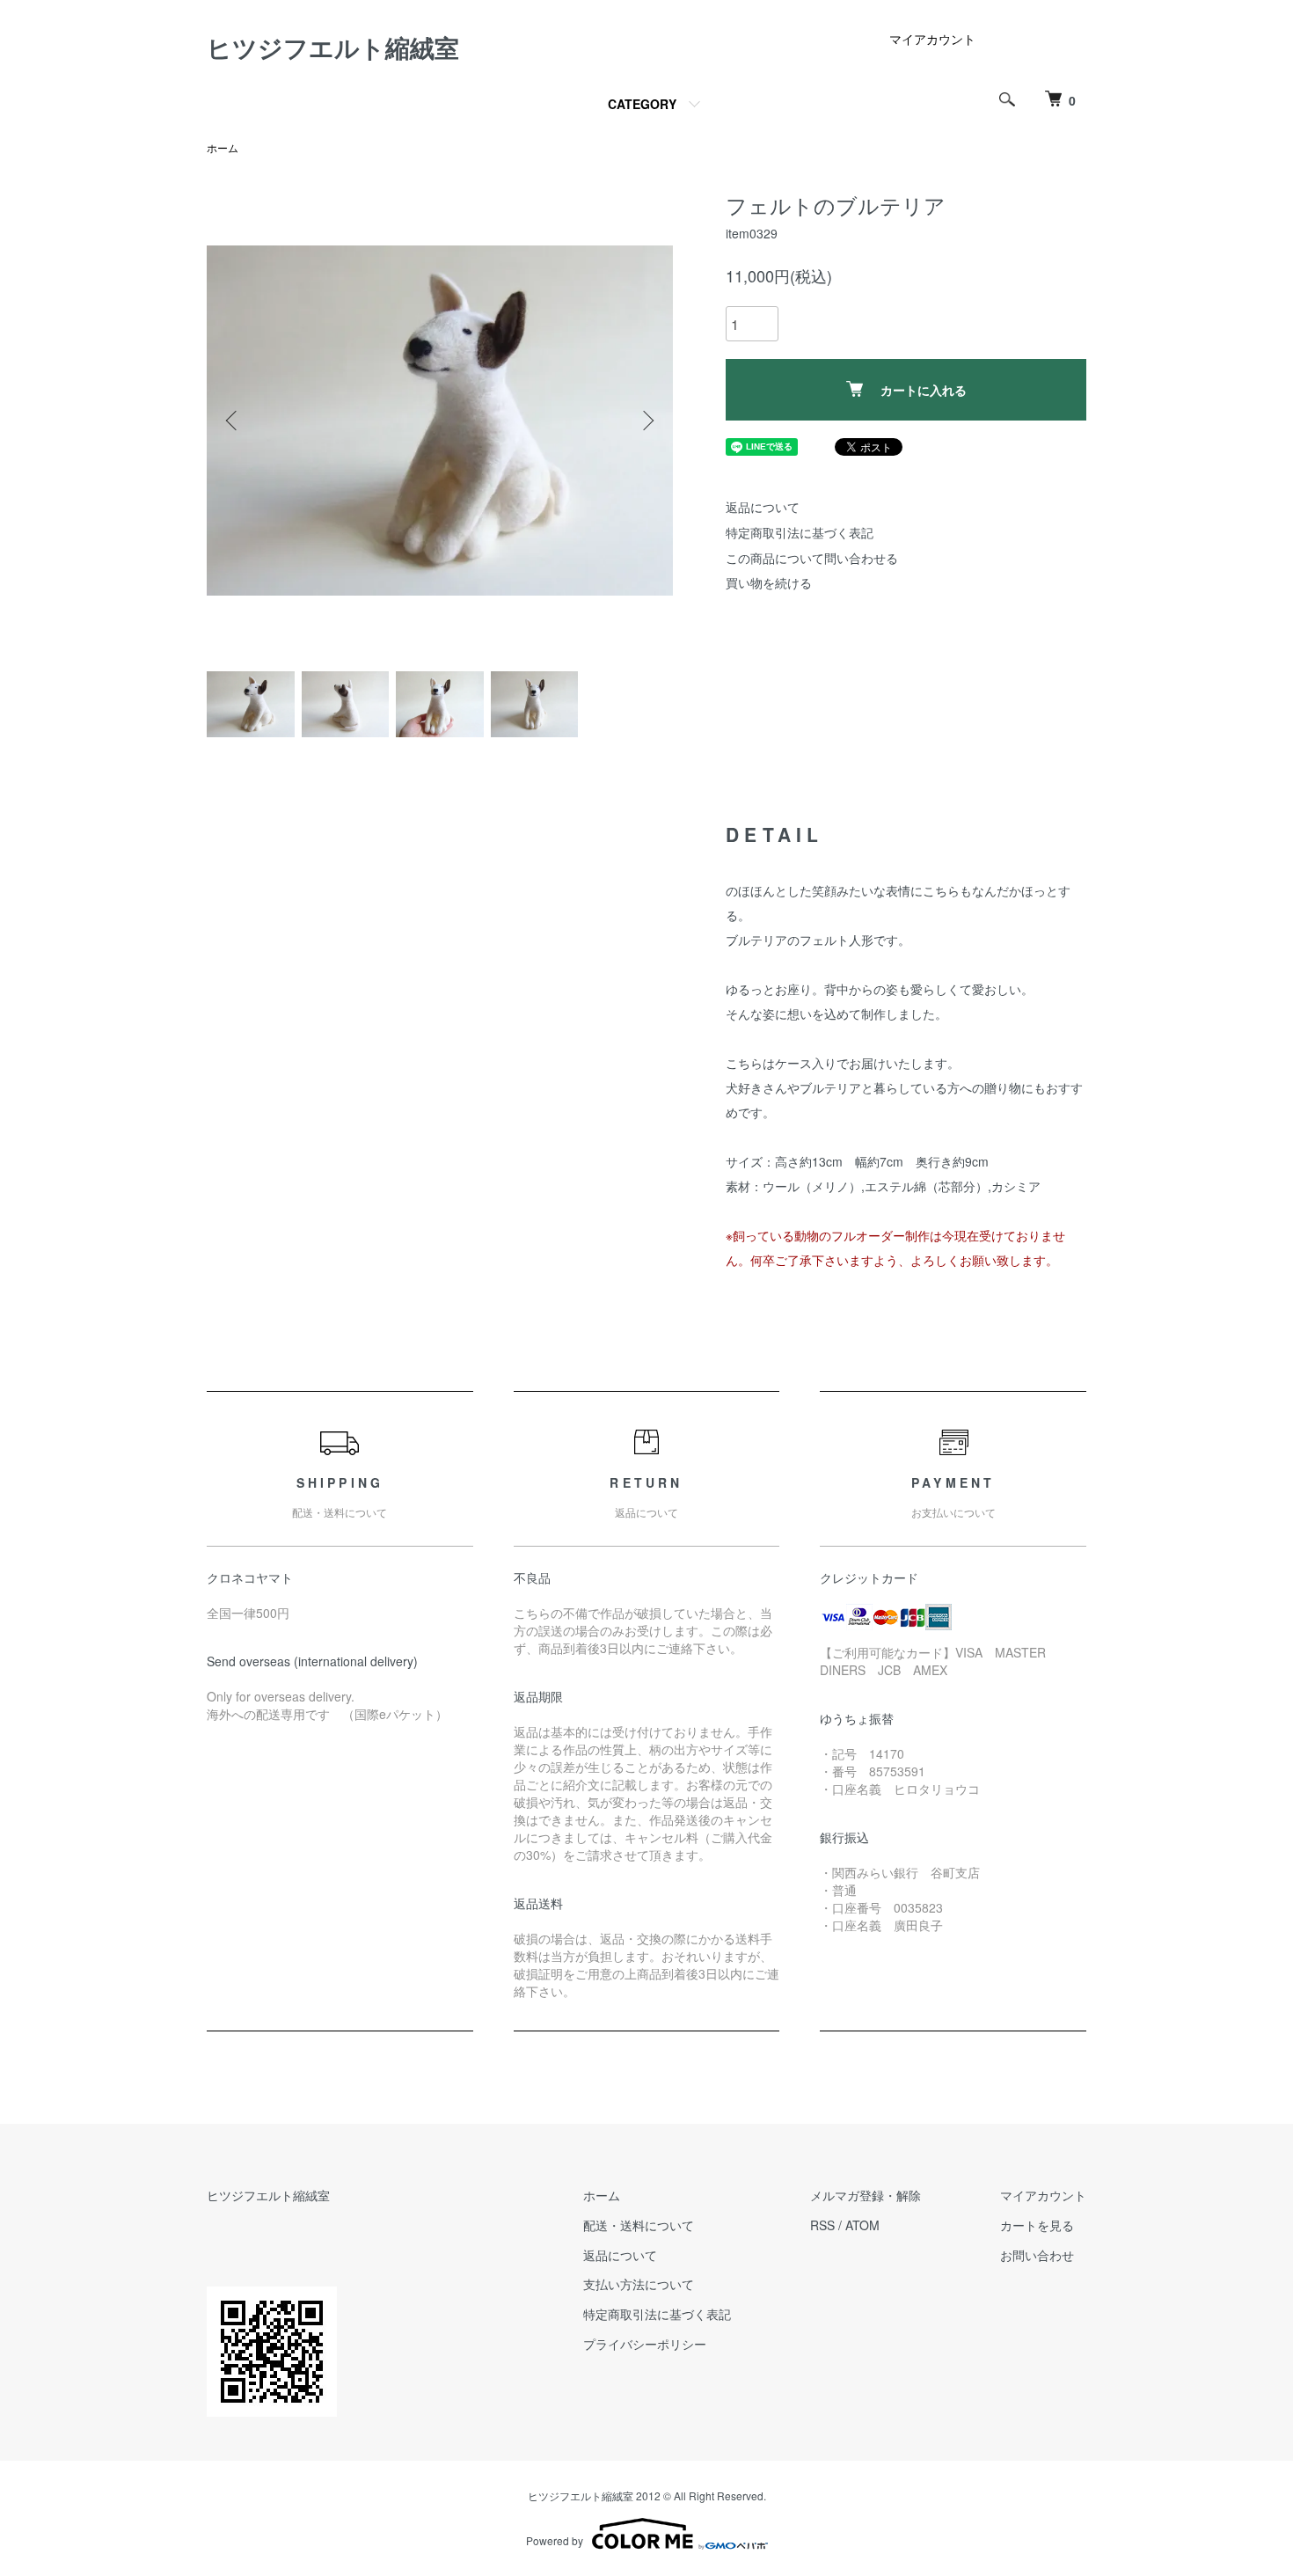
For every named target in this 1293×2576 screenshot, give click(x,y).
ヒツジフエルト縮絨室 (333, 47)
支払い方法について (639, 2284)
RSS (822, 2225)
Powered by (555, 2540)
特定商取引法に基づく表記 (800, 532)
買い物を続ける (769, 582)
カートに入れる (924, 390)
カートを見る (1037, 2225)
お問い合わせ (1037, 2255)
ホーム (223, 147)
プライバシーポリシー (645, 2344)
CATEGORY (642, 104)
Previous (233, 421)
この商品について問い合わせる (812, 558)
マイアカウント (932, 39)
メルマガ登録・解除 (866, 2195)
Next (646, 421)
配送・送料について (639, 2225)
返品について (763, 507)
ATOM (862, 2225)
